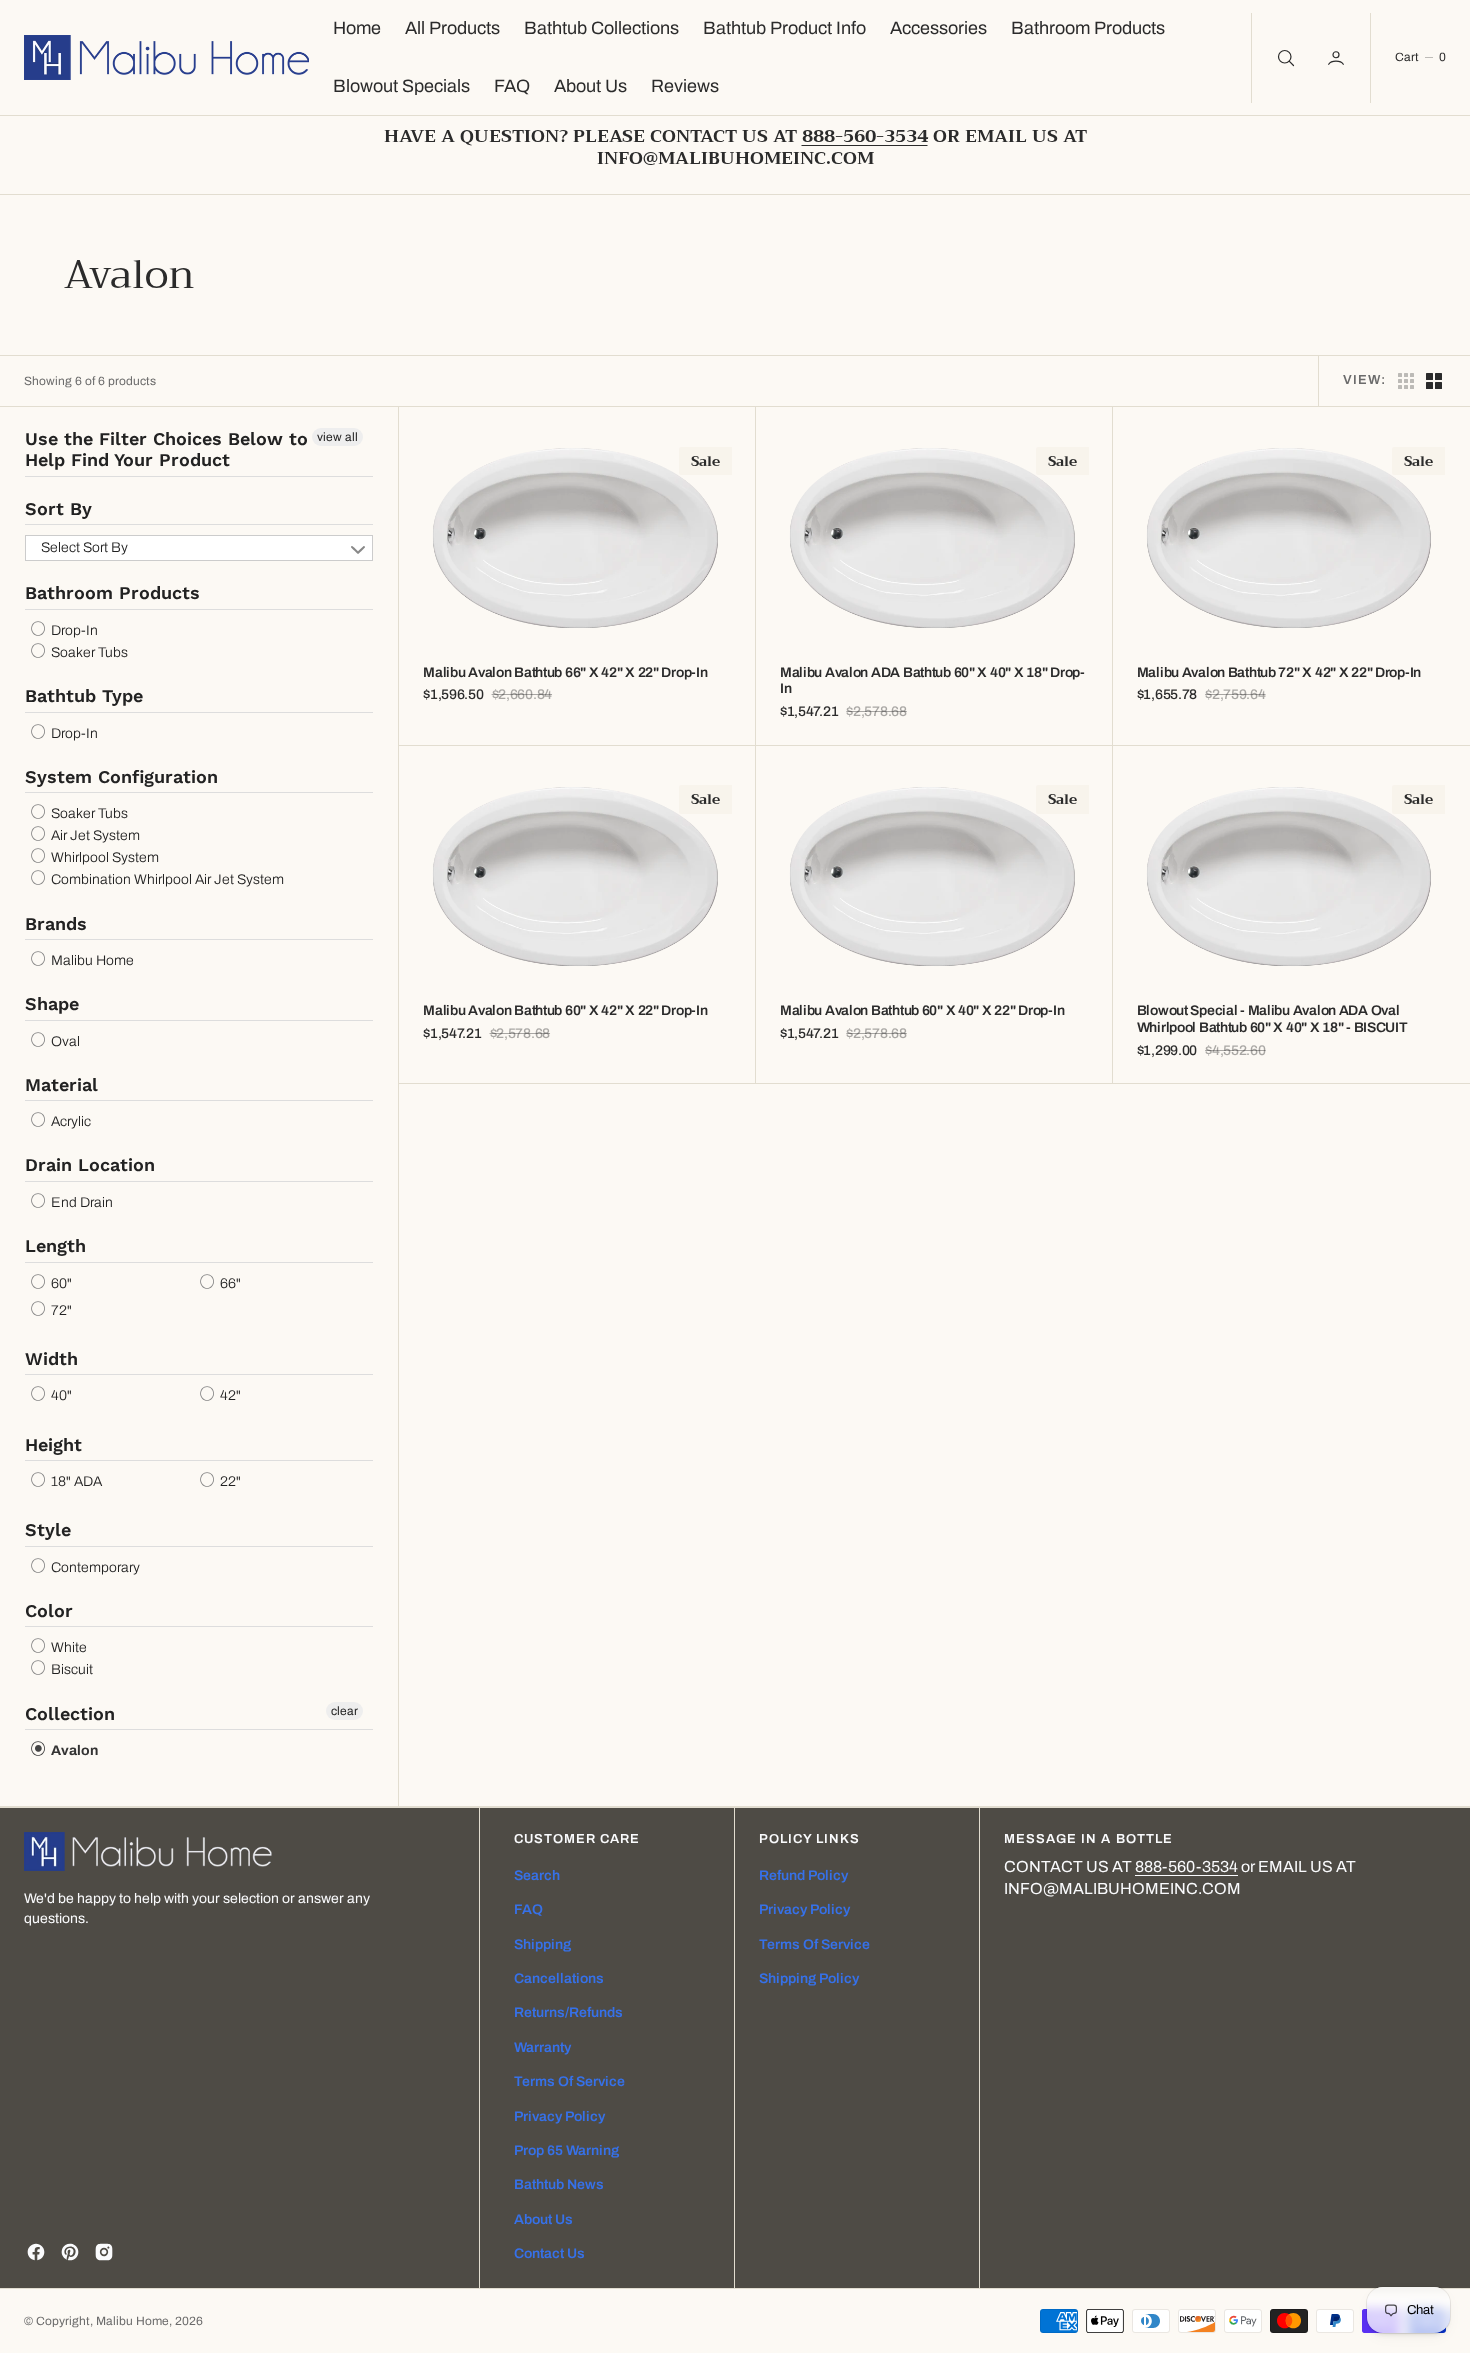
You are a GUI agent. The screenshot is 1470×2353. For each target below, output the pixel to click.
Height (53, 1444)
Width (51, 1358)
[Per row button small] (1434, 381)
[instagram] (104, 2252)
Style (48, 1529)
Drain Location (90, 1164)
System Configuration (121, 776)
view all (337, 437)
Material (61, 1084)
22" (229, 1481)
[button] (1338, 58)
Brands (56, 923)
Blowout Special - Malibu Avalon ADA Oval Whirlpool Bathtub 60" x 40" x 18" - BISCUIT (1272, 1019)
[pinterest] (70, 2252)
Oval (64, 1041)
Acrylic (69, 1121)
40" (60, 1396)
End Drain (80, 1202)
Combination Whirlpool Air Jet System (166, 880)
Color (49, 1610)
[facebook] (36, 2252)
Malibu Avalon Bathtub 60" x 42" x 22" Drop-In (565, 1010)
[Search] (1284, 58)
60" (60, 1283)
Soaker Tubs (88, 652)
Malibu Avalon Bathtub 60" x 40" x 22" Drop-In (922, 1010)
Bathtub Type (84, 695)
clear (344, 1711)
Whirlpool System (103, 857)
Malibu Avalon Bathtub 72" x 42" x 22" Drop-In (1279, 672)
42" (229, 1396)
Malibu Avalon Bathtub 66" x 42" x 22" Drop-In (565, 672)
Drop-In (73, 630)
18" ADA (75, 1481)
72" (60, 1310)
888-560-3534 (1186, 1866)
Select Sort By (84, 547)
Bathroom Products (112, 592)
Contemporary (94, 1567)
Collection (70, 1713)
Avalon (73, 1750)
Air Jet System (94, 835)
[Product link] (577, 539)
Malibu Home (91, 960)
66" (229, 1283)
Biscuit (70, 1670)
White (67, 1647)
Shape (52, 1003)
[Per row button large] (1406, 381)
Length (55, 1245)
